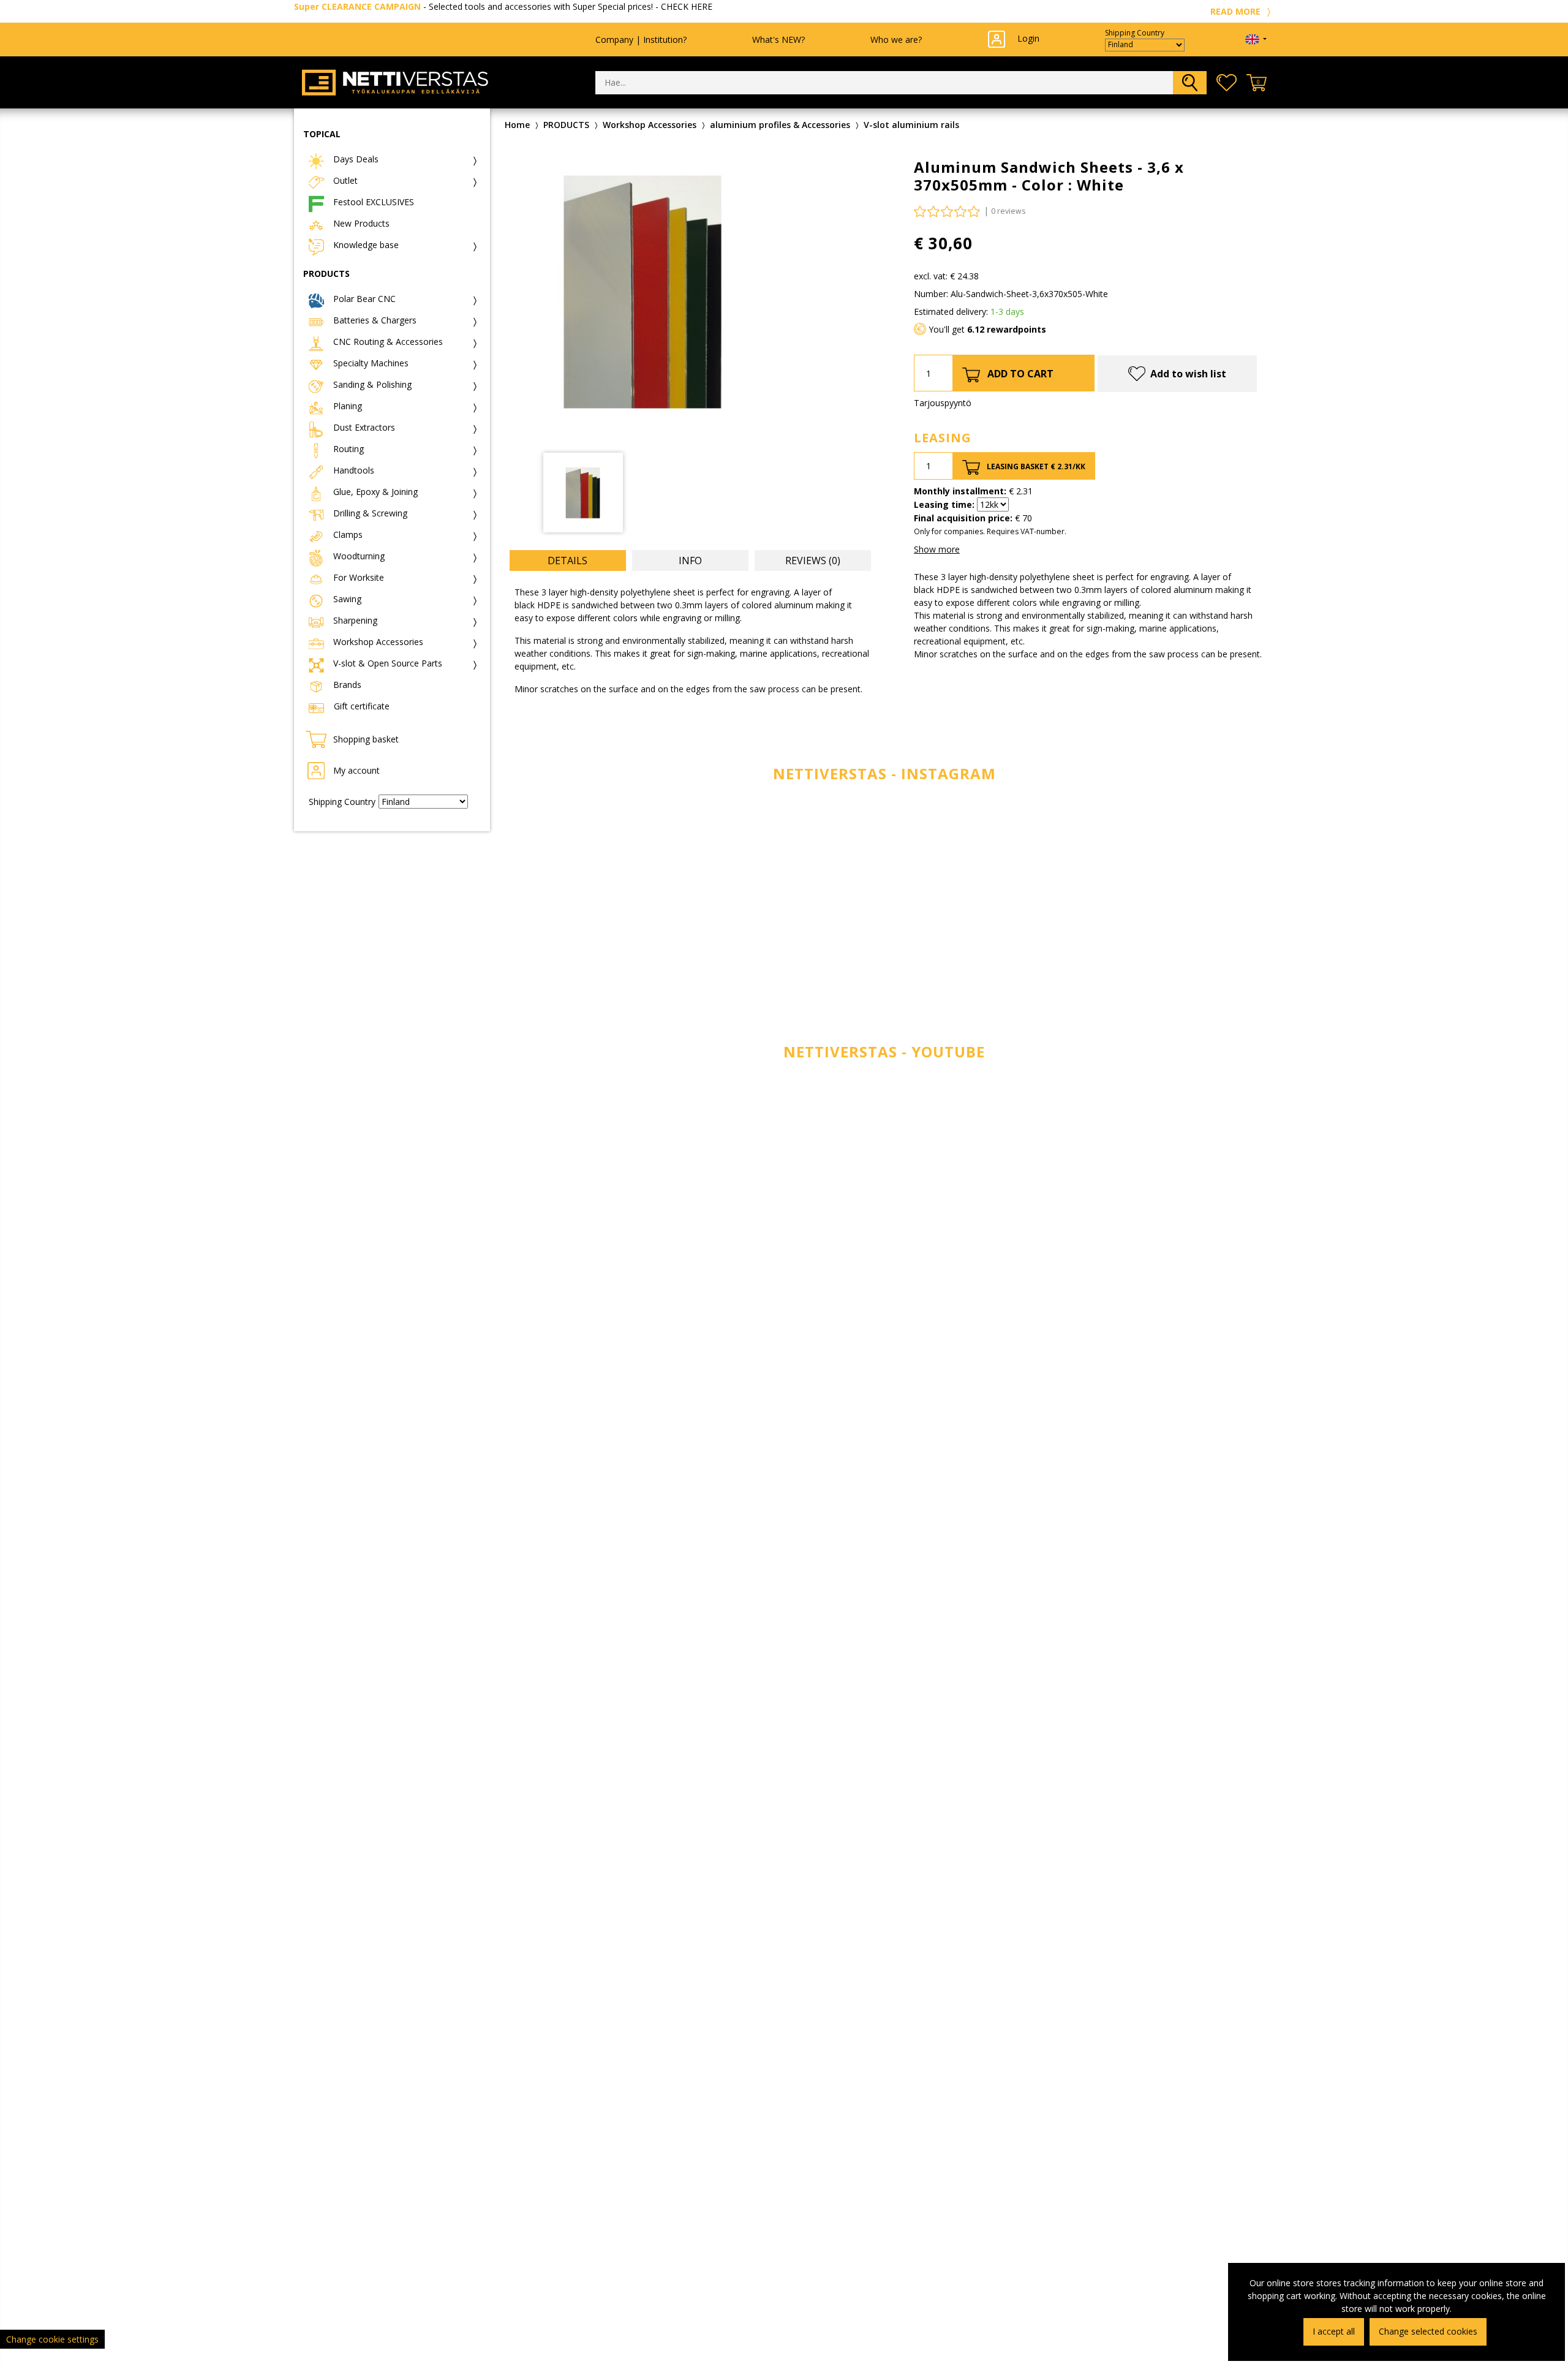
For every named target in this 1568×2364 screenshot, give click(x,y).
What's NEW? (778, 40)
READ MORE (1237, 11)
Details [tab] (567, 561)
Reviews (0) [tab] (813, 561)
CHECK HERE (687, 6)
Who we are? (896, 40)
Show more (937, 549)
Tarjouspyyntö (943, 403)
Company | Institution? (641, 40)
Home (517, 125)
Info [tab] (690, 561)
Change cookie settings (52, 2339)
